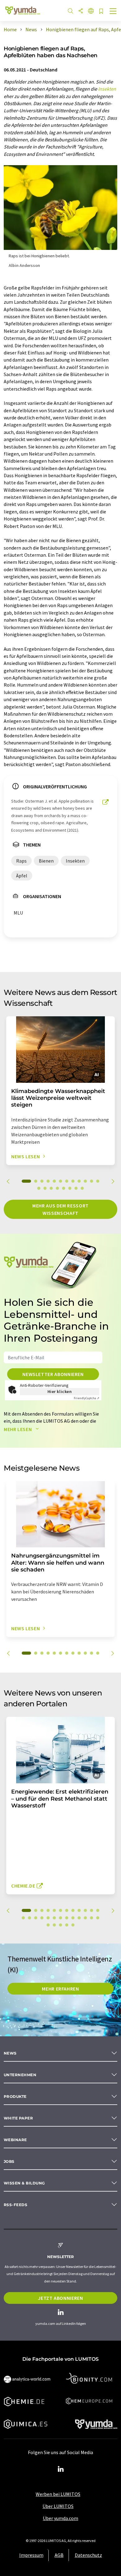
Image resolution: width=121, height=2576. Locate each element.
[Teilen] (81, 11)
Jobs (9, 2161)
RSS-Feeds (16, 2205)
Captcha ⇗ (87, 1398)
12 (98, 1181)
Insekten (107, 89)
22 (79, 1918)
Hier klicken (60, 1391)
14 (45, 1188)
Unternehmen (20, 2075)
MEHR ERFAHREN (60, 1989)
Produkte (15, 2096)
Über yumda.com (60, 2518)
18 (70, 1188)
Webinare (15, 2140)
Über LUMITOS (58, 2506)
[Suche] (70, 11)
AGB (59, 2555)
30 (73, 1925)
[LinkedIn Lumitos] (60, 2469)
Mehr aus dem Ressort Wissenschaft (60, 1209)
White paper (18, 2118)
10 (85, 1181)
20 (82, 1188)
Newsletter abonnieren (53, 1374)
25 (98, 1918)
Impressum (31, 2555)
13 (39, 1188)
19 (76, 1188)
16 (57, 1188)
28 (60, 1925)
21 (73, 1918)
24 (92, 1918)
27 (54, 1925)
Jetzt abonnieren (60, 2298)
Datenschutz (88, 2555)
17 (64, 1188)
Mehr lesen (18, 1429)
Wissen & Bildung (24, 2183)
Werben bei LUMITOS (58, 2494)
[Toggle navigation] (113, 12)
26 (48, 1925)
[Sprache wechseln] (91, 11)
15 (51, 1188)
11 (92, 1181)
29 (67, 1925)
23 (85, 1918)
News (10, 2053)
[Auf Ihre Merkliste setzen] (101, 12)
